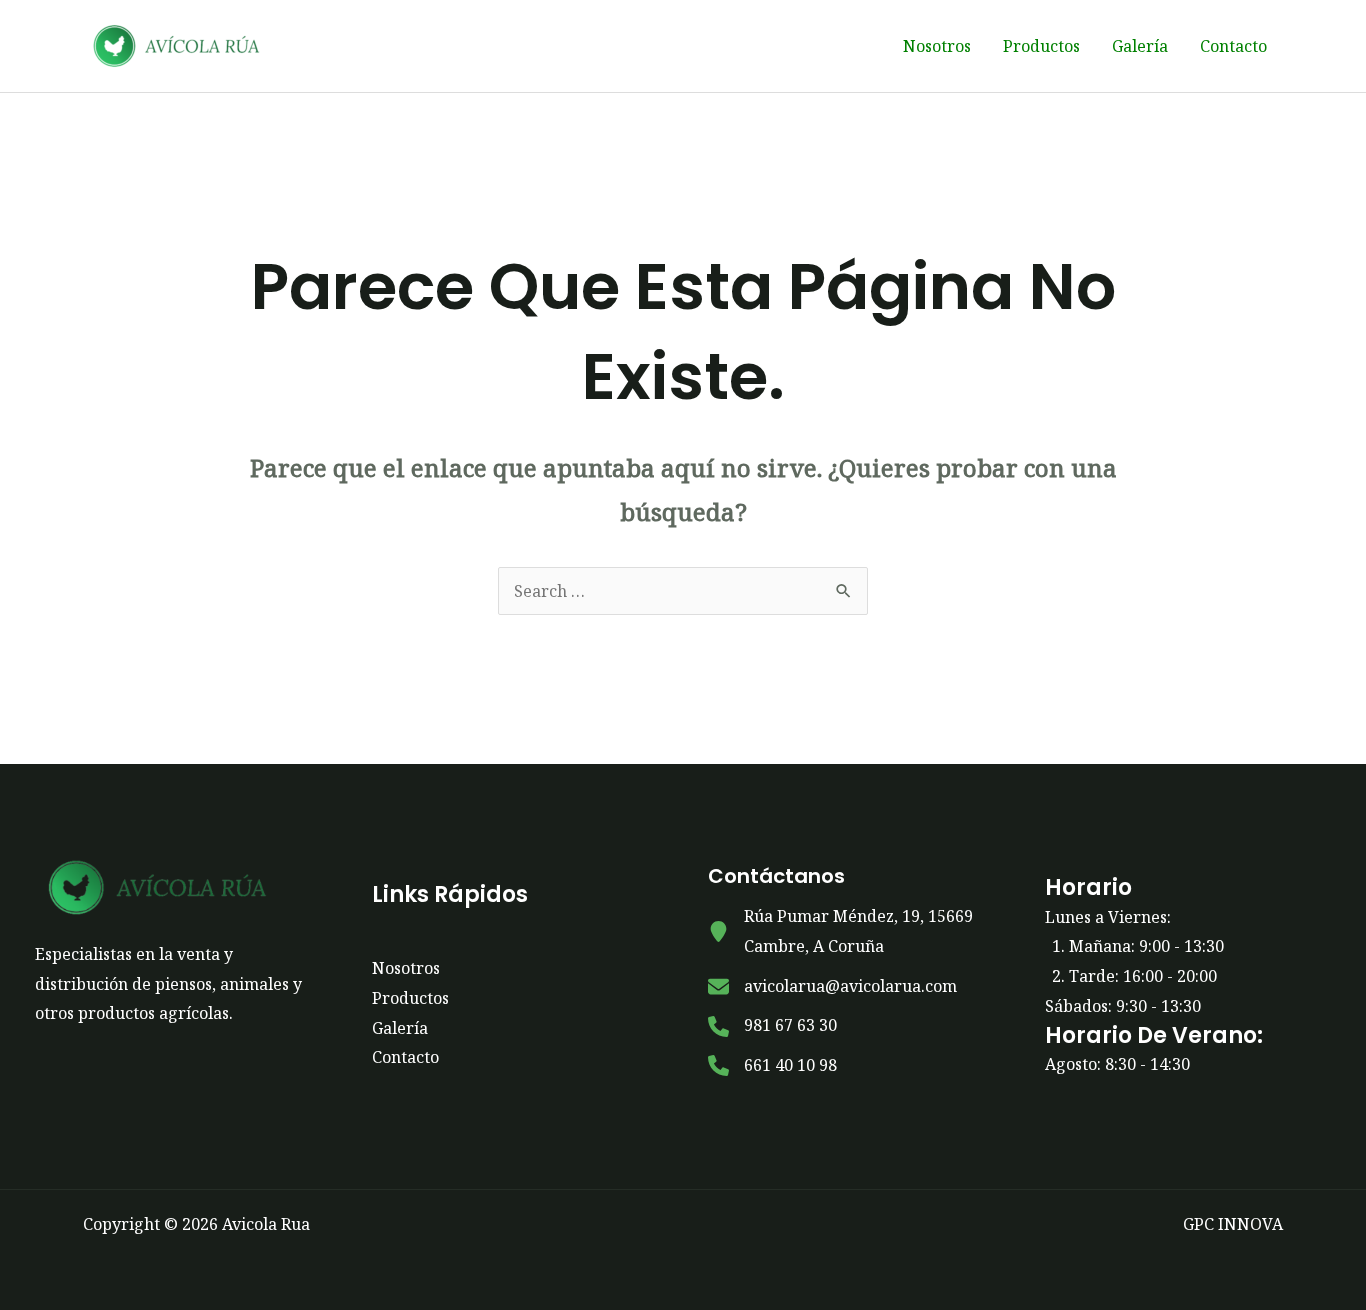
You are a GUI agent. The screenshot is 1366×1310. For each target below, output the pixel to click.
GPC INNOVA (1233, 1224)
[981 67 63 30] (772, 1026)
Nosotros (937, 46)
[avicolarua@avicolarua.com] (832, 987)
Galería (1140, 46)
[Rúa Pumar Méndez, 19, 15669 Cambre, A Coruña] (851, 931)
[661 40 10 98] (772, 1066)
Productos (1041, 46)
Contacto (1233, 46)
